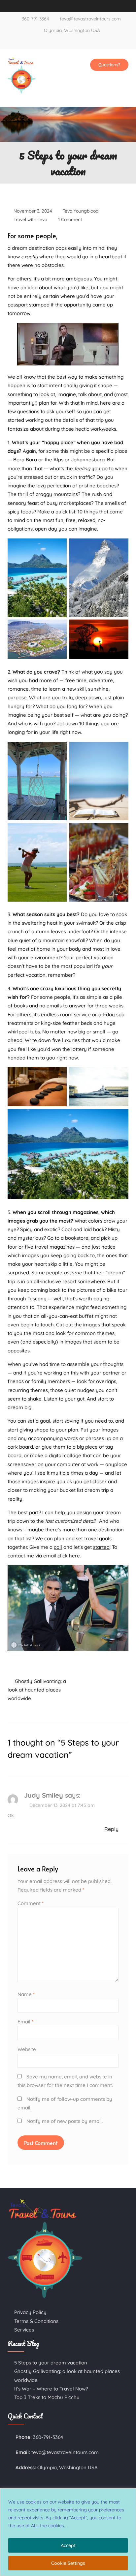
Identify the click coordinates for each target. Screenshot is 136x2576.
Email (25, 2022)
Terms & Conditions (36, 2321)
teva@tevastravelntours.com (90, 19)
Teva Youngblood (81, 211)
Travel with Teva (30, 219)
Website (27, 2049)
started (101, 1547)
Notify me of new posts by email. (65, 2121)
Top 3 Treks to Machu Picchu (47, 2397)
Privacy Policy (30, 2312)
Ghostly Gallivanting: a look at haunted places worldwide (37, 1690)
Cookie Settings (68, 2563)
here (74, 1556)
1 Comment (70, 219)
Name (26, 1994)
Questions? (109, 65)
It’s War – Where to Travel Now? (51, 2389)
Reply (111, 1829)
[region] (68, 2532)
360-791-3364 (35, 19)
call (58, 1547)
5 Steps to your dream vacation (51, 2363)
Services (24, 2330)
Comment (31, 1903)
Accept (68, 2545)
